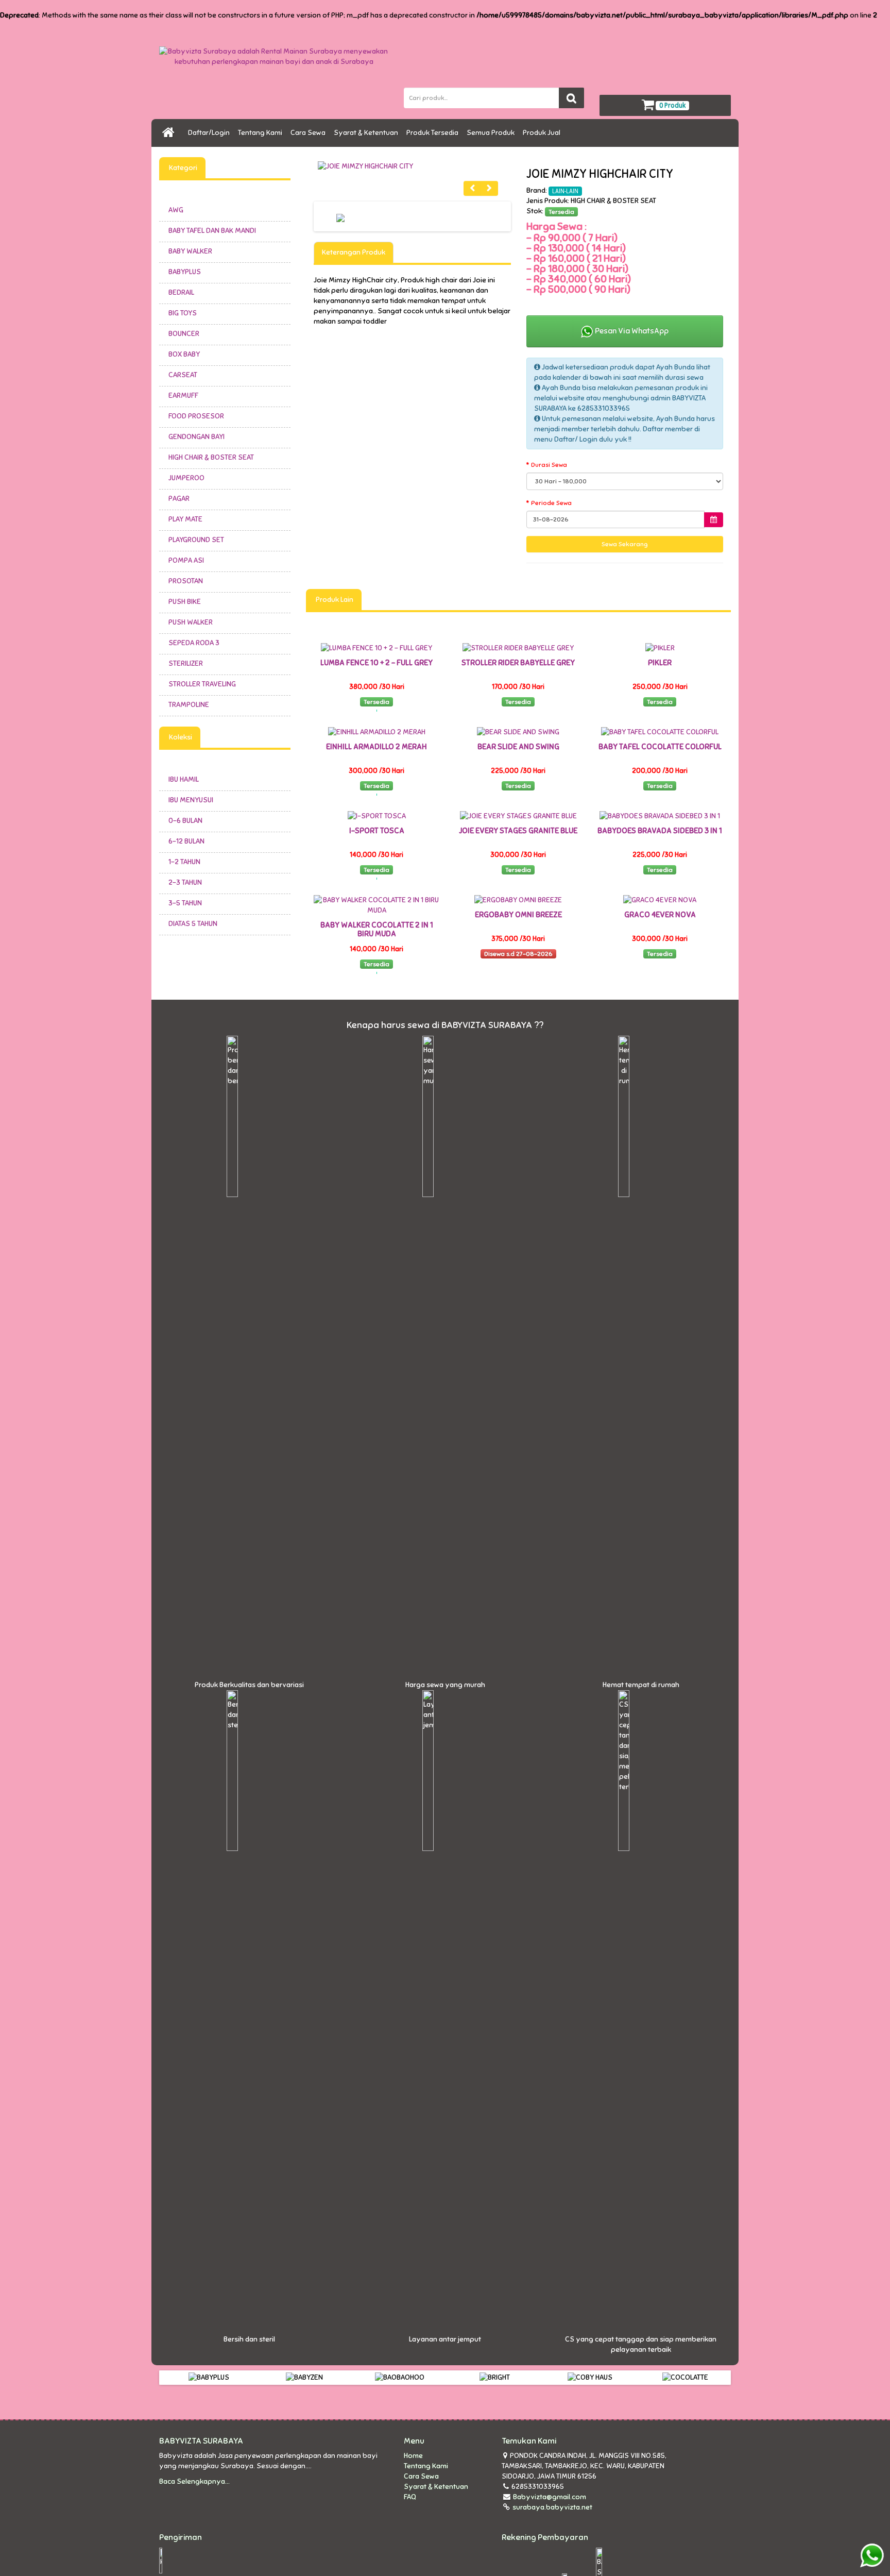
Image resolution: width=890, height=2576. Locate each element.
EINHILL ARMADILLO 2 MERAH (376, 747)
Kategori (182, 168)
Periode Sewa (551, 503)
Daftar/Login (210, 133)
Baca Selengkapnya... (194, 2481)
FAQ (410, 2497)
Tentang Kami (262, 133)
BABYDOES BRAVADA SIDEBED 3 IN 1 (660, 831)
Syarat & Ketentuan (367, 133)
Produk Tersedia (434, 133)
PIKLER (660, 663)
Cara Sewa (310, 133)
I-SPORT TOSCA (377, 831)
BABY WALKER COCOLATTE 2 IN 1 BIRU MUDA (377, 929)
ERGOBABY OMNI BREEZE (518, 915)
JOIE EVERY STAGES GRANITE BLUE (518, 831)
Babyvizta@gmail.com (550, 2497)
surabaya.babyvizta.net (552, 2507)
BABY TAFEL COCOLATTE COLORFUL (660, 747)
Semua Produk (492, 133)
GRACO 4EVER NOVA (660, 915)
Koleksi (180, 737)
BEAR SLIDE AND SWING (518, 747)
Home (413, 2456)
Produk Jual (543, 133)
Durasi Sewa (549, 465)
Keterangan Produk (354, 252)
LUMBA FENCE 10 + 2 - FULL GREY (376, 663)
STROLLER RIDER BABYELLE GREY (518, 663)
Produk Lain (334, 600)
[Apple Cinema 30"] (412, 166)
